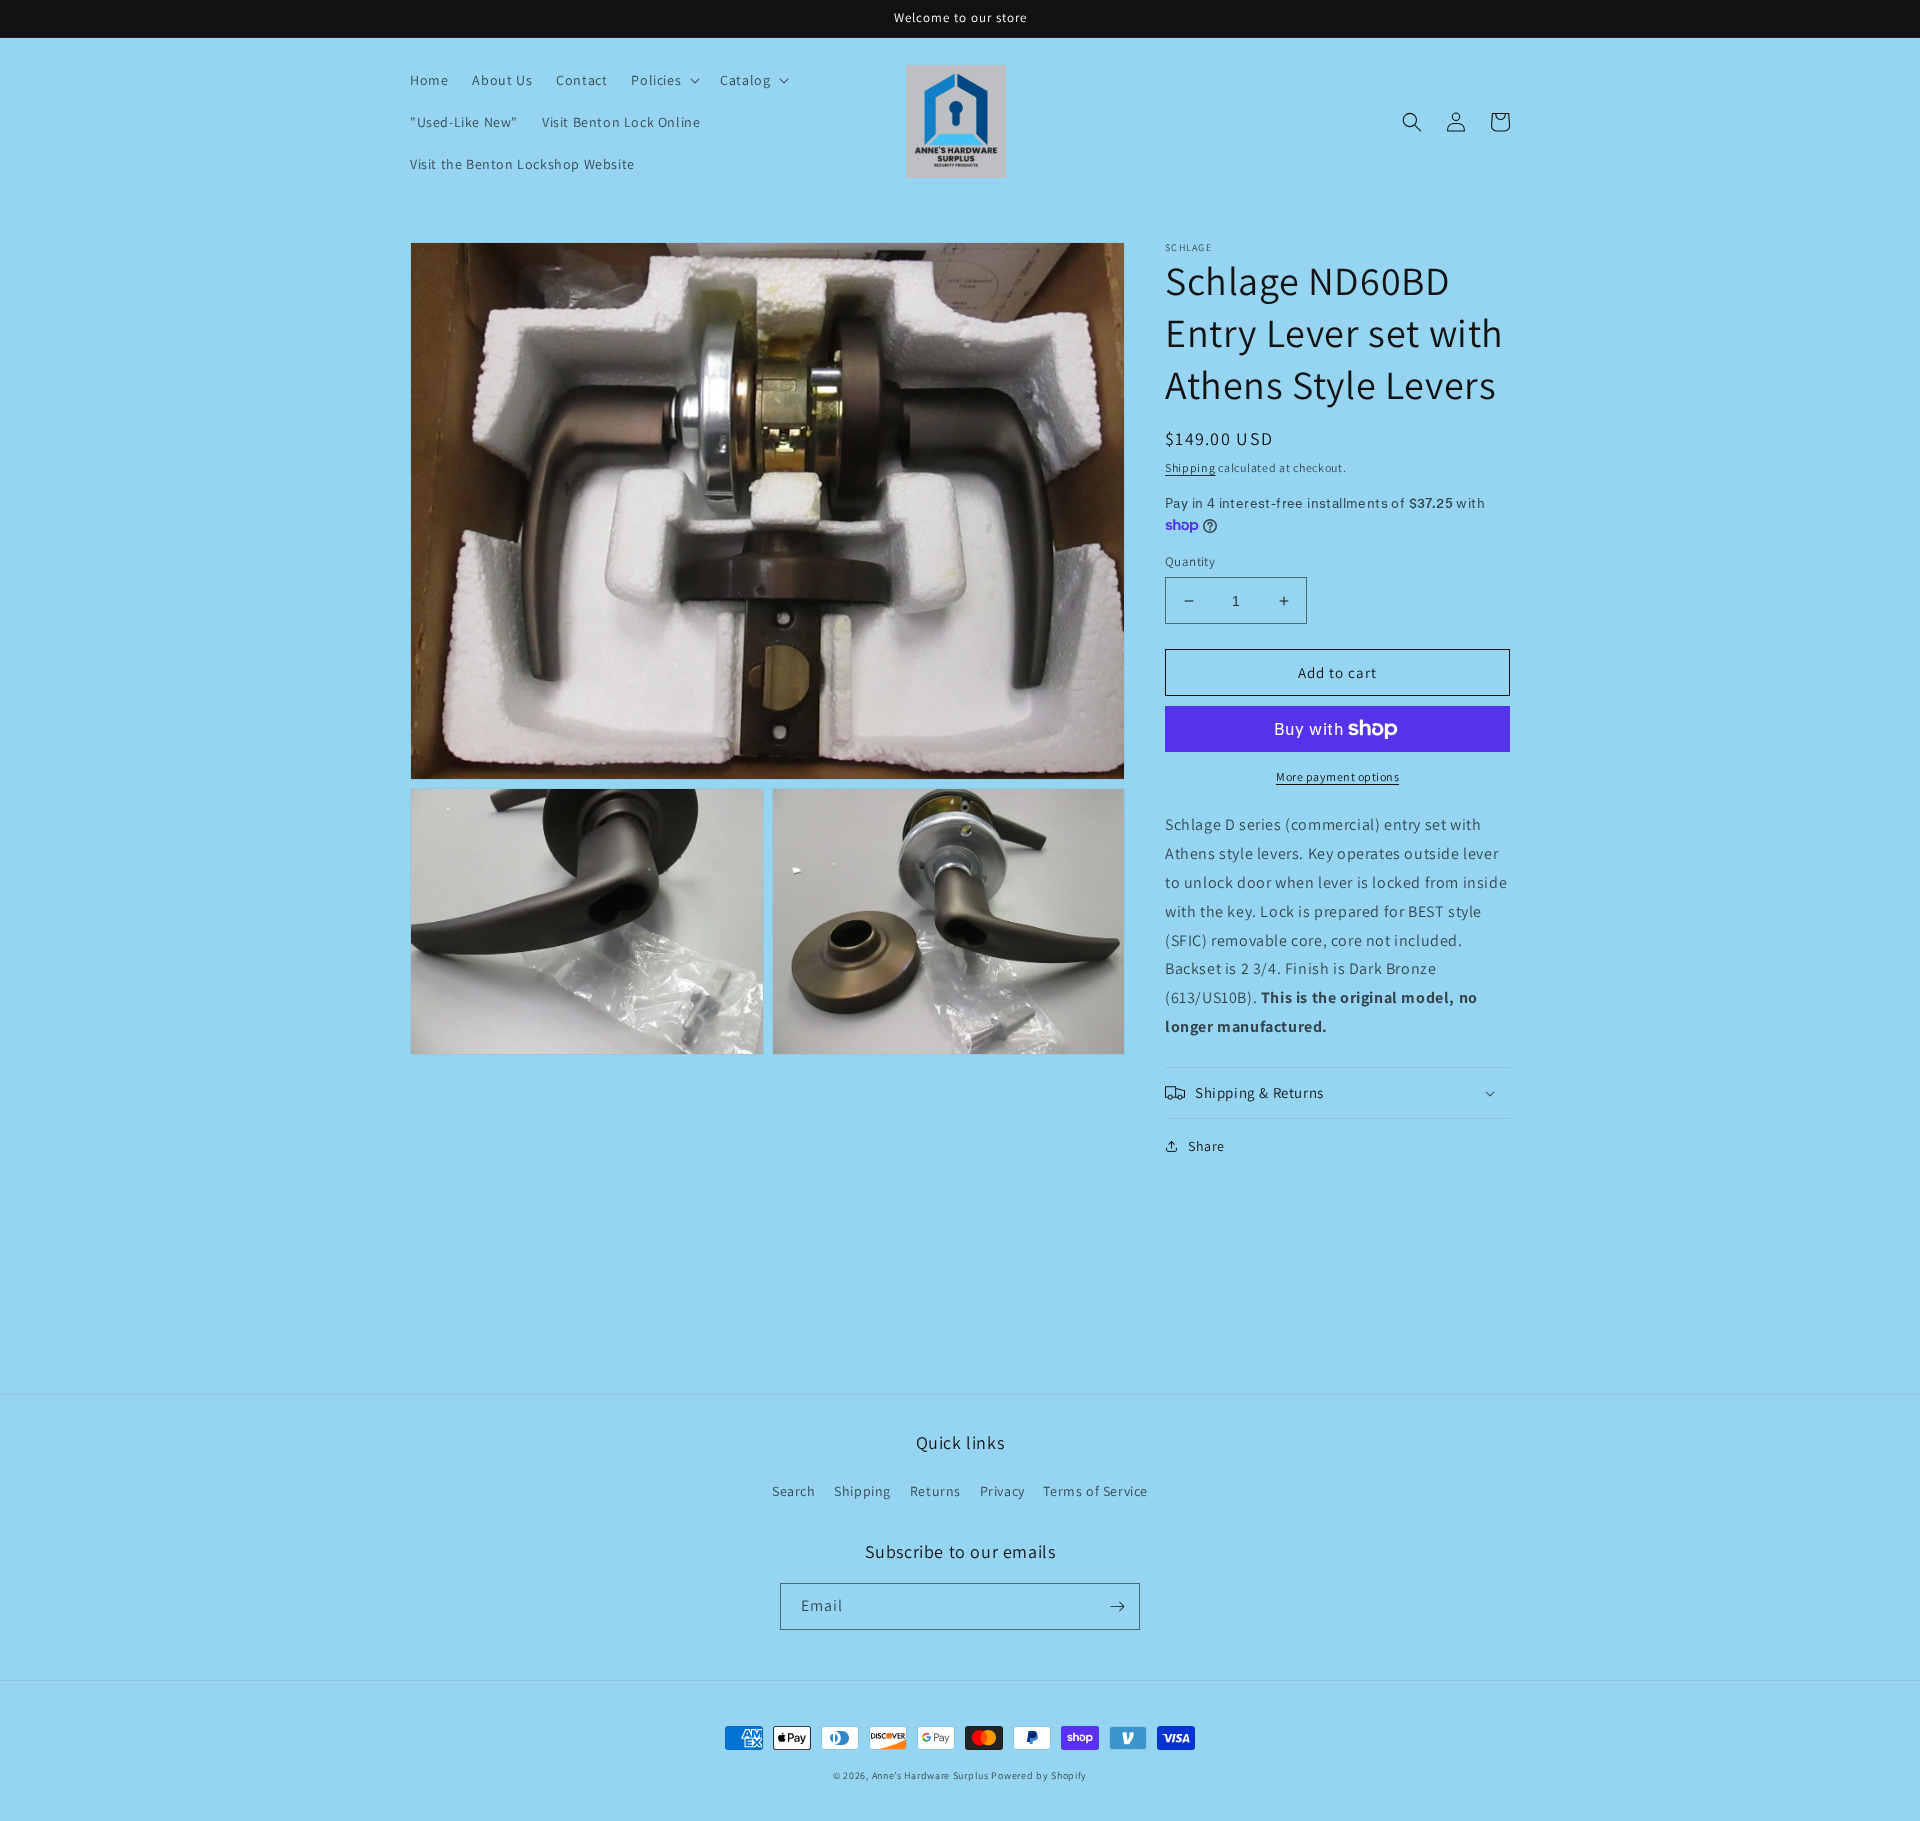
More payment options (1337, 776)
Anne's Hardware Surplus (930, 1775)
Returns (935, 1491)
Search (794, 1491)
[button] (663, 80)
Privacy (1002, 1491)
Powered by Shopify (1039, 1775)
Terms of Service (1095, 1491)
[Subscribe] (1117, 1606)
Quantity (1190, 561)
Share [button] (1206, 1146)
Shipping (1190, 467)
